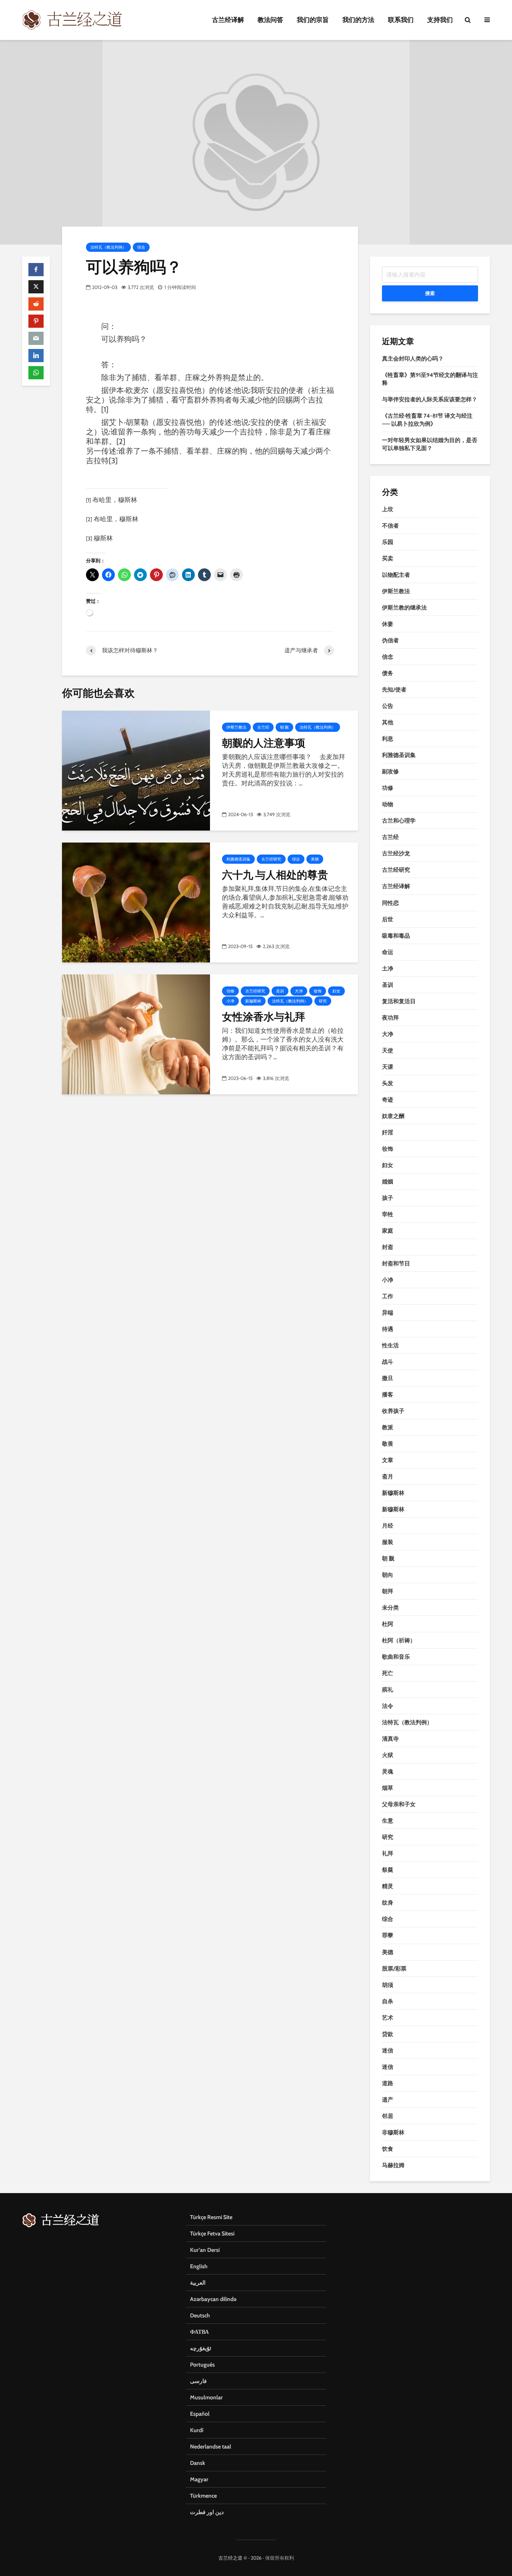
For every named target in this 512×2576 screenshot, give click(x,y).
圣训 (280, 991)
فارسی (198, 2381)
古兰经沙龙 (396, 853)
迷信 (388, 2050)
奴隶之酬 (393, 1116)
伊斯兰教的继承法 (404, 608)
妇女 (336, 991)
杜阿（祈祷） (399, 1640)
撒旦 (388, 1378)
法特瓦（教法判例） (108, 247)
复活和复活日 (399, 1001)
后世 (388, 919)
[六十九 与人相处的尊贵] (136, 902)
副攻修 (390, 771)
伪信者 (390, 640)
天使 (388, 1050)
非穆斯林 (393, 2132)
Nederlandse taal (211, 2447)
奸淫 (388, 1132)
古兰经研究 (271, 859)
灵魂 (388, 1771)
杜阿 (388, 1624)
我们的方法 (358, 20)
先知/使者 (394, 689)
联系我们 (401, 20)
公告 (388, 706)
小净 (230, 1001)
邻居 (388, 2116)
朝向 (388, 1575)
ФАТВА (199, 2332)
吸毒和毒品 (396, 936)
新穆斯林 (253, 1001)
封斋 (388, 1247)
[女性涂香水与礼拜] (136, 1034)
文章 (388, 1460)
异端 (388, 1313)
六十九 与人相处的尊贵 (275, 875)
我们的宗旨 (313, 20)
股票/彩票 (394, 1968)
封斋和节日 (396, 1263)
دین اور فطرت (207, 2512)
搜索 (430, 293)
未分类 (390, 1608)
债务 (388, 673)
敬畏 (388, 1444)
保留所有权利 (280, 2558)
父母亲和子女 (399, 1804)
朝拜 (388, 1591)
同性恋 (390, 903)
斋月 (388, 1476)
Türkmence (203, 2496)
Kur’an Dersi (205, 2250)
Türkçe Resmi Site (211, 2217)
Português (202, 2365)
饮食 (388, 2149)
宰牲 (388, 1214)
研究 (323, 1001)
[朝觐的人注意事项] (136, 770)
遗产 (388, 2100)
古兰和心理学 (399, 821)
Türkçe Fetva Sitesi (212, 2233)
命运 (388, 952)
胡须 (388, 1985)
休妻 (388, 624)
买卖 (388, 558)
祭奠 (388, 1870)
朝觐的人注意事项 (264, 743)
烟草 (388, 1788)
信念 (388, 657)
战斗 (388, 1362)
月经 (388, 1526)
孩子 (388, 1198)
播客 (388, 1395)
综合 (141, 247)
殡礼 (388, 1689)
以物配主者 (396, 575)
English (199, 2266)
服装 (388, 1542)
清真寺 (390, 1739)
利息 (388, 739)
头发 (388, 1083)
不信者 (390, 526)
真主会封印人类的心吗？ (413, 359)
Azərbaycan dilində (213, 2299)
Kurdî (197, 2430)
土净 (388, 968)
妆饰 (318, 991)
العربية (198, 2283)
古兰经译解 (228, 20)
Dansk (198, 2463)
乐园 (388, 542)
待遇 (388, 1329)
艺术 (388, 2018)
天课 (388, 1067)
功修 (230, 991)
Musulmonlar (206, 2397)
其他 (388, 722)
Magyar (199, 2479)
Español (200, 2414)
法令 (388, 1706)
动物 (388, 804)
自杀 (388, 2001)
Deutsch (200, 2315)
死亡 (388, 1673)
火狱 (388, 1755)
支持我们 (440, 20)
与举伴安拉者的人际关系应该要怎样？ (430, 399)
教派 (388, 1427)
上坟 (388, 509)
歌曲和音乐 (396, 1657)
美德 (315, 859)
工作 (388, 1296)
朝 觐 (284, 727)
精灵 (388, 1886)
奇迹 (388, 1100)
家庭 (388, 1231)
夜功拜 (390, 1018)
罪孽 (388, 1935)
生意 (388, 1821)
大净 (299, 991)
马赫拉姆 (393, 2165)
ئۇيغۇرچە (201, 2348)
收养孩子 (393, 1411)
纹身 (388, 1903)
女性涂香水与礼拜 (264, 1016)
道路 (388, 2083)
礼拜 (388, 1853)
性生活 (390, 1345)
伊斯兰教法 (236, 727)
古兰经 (263, 727)
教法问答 (270, 20)
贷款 (388, 2034)
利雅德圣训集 (238, 859)
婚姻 (388, 1181)
